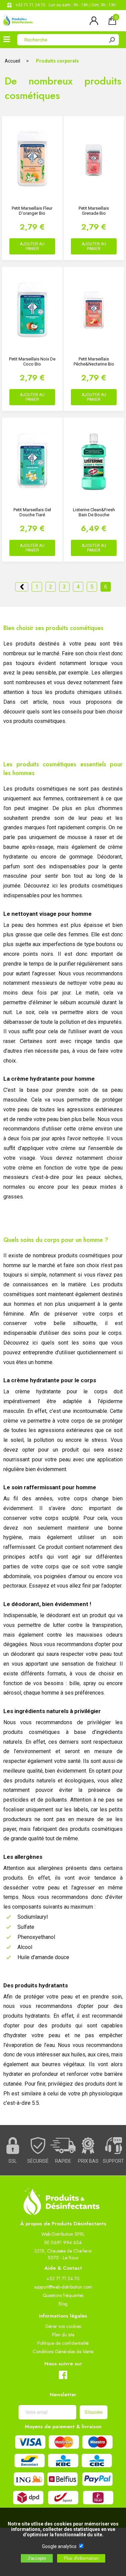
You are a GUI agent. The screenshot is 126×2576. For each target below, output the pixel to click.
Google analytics (59, 2546)
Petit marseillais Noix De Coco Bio (32, 361)
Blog (63, 2304)
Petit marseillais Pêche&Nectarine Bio (94, 361)
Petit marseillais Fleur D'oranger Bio (32, 211)
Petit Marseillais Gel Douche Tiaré (32, 512)
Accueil (12, 61)
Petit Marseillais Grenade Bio (94, 211)
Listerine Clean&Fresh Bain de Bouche (94, 512)
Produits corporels (57, 61)
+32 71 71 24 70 (30, 5)
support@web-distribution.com (63, 2287)
